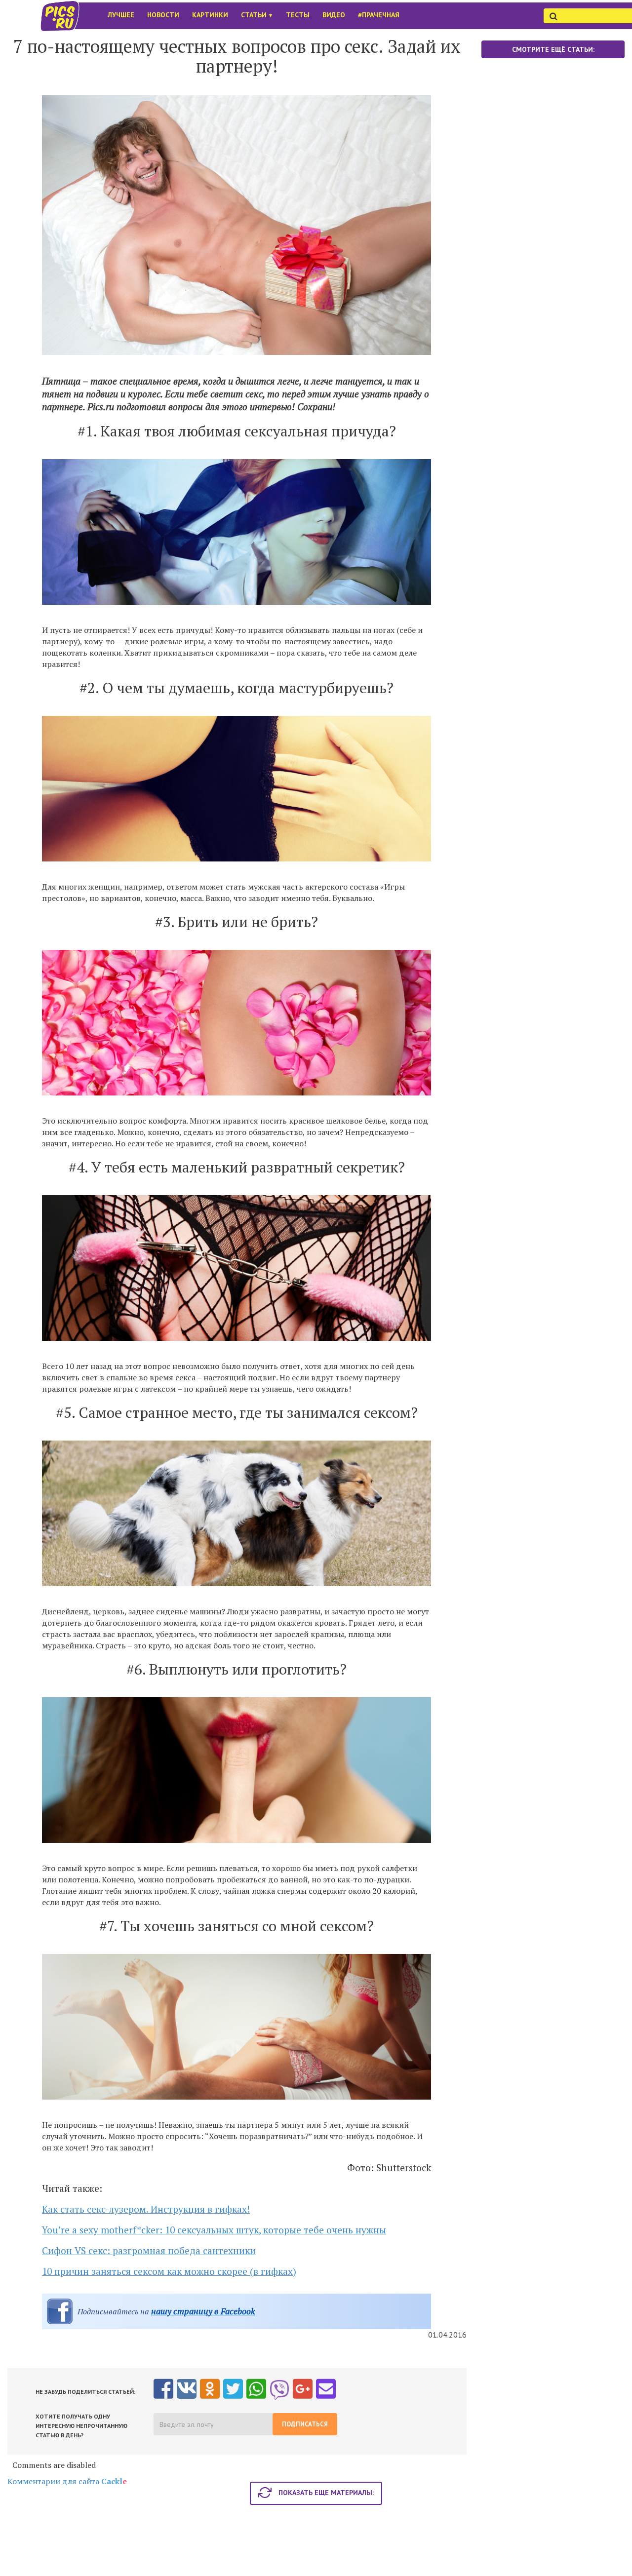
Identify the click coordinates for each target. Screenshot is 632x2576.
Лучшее (121, 15)
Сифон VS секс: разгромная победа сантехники (149, 2250)
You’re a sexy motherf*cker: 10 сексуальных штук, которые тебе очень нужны (214, 2230)
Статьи (257, 15)
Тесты (298, 15)
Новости (163, 15)
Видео (334, 15)
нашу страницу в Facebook (203, 2311)
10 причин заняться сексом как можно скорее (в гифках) (169, 2271)
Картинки (210, 15)
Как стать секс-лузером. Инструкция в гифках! (146, 2209)
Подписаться (305, 2424)
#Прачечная (379, 15)
